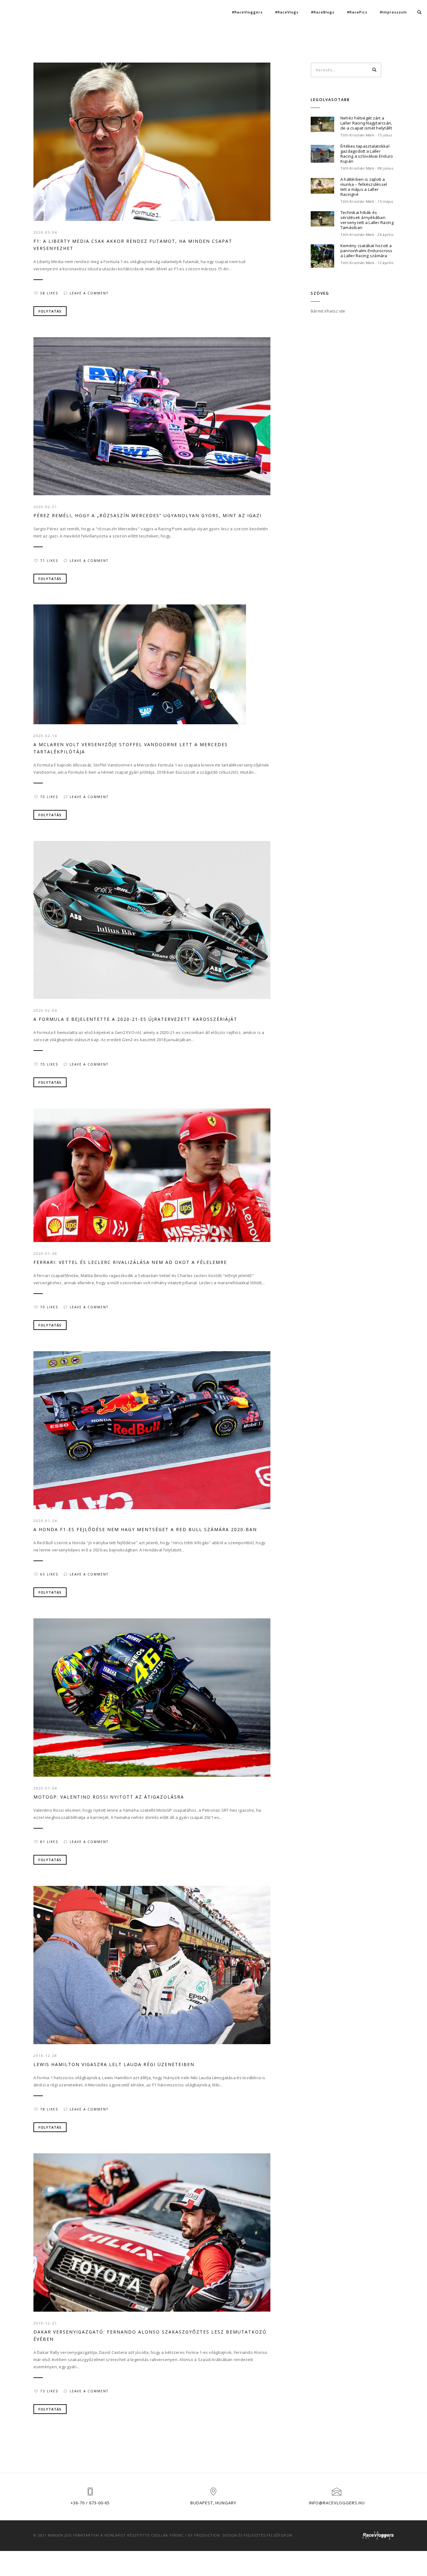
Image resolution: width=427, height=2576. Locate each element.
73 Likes (49, 2391)
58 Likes (49, 293)
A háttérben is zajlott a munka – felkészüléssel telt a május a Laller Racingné (364, 187)
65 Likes (49, 1574)
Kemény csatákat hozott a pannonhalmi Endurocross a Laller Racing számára (367, 251)
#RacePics (357, 12)
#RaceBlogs (323, 12)
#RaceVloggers (247, 12)
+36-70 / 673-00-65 (90, 2503)
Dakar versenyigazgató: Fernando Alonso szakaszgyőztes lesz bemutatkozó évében (150, 2335)
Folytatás (50, 311)
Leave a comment (89, 293)
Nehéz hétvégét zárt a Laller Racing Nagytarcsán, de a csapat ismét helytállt (366, 123)
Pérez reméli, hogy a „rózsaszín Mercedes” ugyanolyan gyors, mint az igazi (148, 515)
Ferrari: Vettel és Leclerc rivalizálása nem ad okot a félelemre (130, 1262)
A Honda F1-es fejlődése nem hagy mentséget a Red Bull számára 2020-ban (145, 1529)
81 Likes (49, 1842)
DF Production (204, 2535)
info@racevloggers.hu (337, 2503)
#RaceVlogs (287, 12)
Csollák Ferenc (167, 2535)
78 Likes (49, 2109)
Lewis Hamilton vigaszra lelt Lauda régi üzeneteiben (114, 2064)
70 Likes (49, 797)
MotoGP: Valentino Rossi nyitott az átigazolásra (109, 1797)
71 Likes (49, 561)
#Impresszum (393, 12)
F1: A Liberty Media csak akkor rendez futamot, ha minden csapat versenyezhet (133, 245)
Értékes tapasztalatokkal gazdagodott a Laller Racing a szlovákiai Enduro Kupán (367, 154)
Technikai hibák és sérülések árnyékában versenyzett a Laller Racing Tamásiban (367, 220)
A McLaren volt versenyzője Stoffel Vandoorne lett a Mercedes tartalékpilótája (131, 748)
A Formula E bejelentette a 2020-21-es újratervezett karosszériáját (135, 1019)
